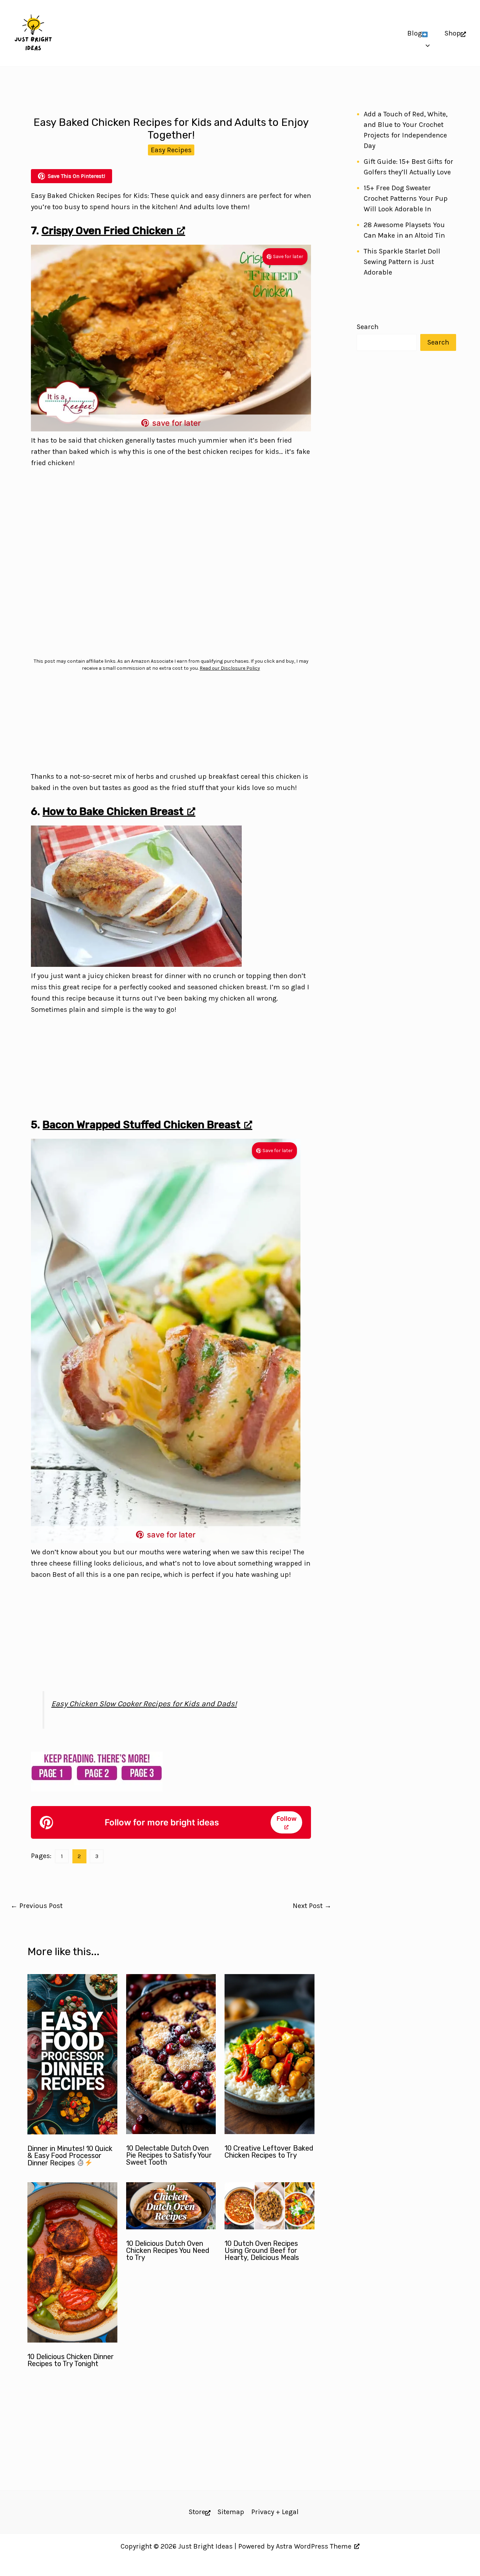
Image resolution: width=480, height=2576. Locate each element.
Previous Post (37, 1906)
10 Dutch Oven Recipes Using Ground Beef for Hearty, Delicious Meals (262, 2250)
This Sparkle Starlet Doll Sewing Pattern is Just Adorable (402, 262)
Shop (453, 33)
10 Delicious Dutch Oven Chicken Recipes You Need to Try (168, 2250)
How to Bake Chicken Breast (113, 811)
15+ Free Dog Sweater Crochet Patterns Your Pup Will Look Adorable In (406, 198)
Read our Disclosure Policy (230, 668)
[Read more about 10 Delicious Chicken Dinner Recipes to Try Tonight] (72, 2340)
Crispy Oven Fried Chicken (107, 231)
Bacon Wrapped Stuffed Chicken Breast (141, 1125)
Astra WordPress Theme (314, 2546)
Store (197, 2512)
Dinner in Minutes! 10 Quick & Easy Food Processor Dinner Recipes (70, 2156)
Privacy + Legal (275, 2512)
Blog (415, 33)
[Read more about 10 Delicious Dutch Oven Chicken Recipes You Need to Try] (171, 2227)
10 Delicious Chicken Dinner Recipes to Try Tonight (71, 2360)
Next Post (312, 1906)
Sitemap (231, 2512)
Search (368, 327)
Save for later (288, 256)
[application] (426, 33)
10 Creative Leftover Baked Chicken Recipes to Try (269, 2152)
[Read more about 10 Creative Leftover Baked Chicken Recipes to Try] (270, 2132)
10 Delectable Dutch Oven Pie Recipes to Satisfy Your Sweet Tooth (169, 2155)
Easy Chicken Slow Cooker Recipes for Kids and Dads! (144, 1704)
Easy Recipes (171, 150)
